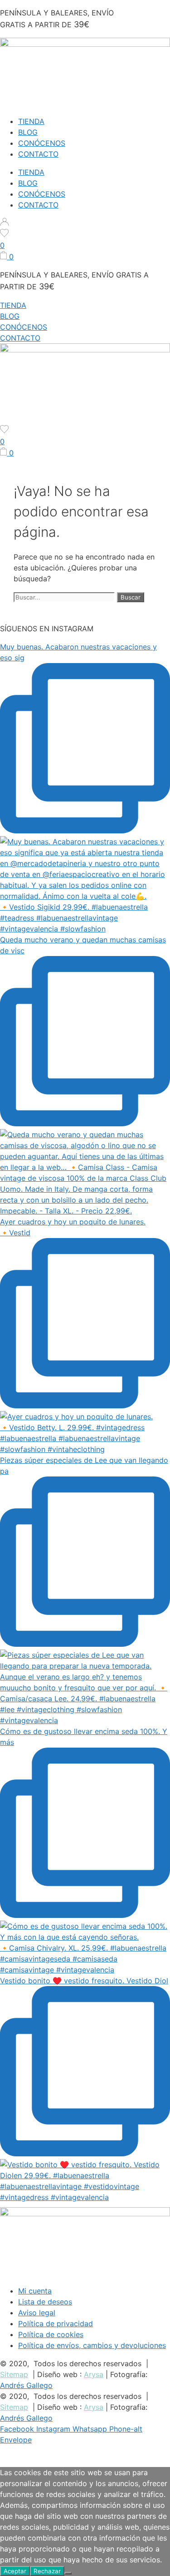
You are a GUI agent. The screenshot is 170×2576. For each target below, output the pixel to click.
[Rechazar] (68, 2573)
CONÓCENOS (42, 143)
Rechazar (47, 2571)
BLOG (28, 132)
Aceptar (15, 2571)
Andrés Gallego (26, 2385)
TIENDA (31, 121)
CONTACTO (38, 154)
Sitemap (14, 2374)
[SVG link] (85, 223)
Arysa (94, 2374)
